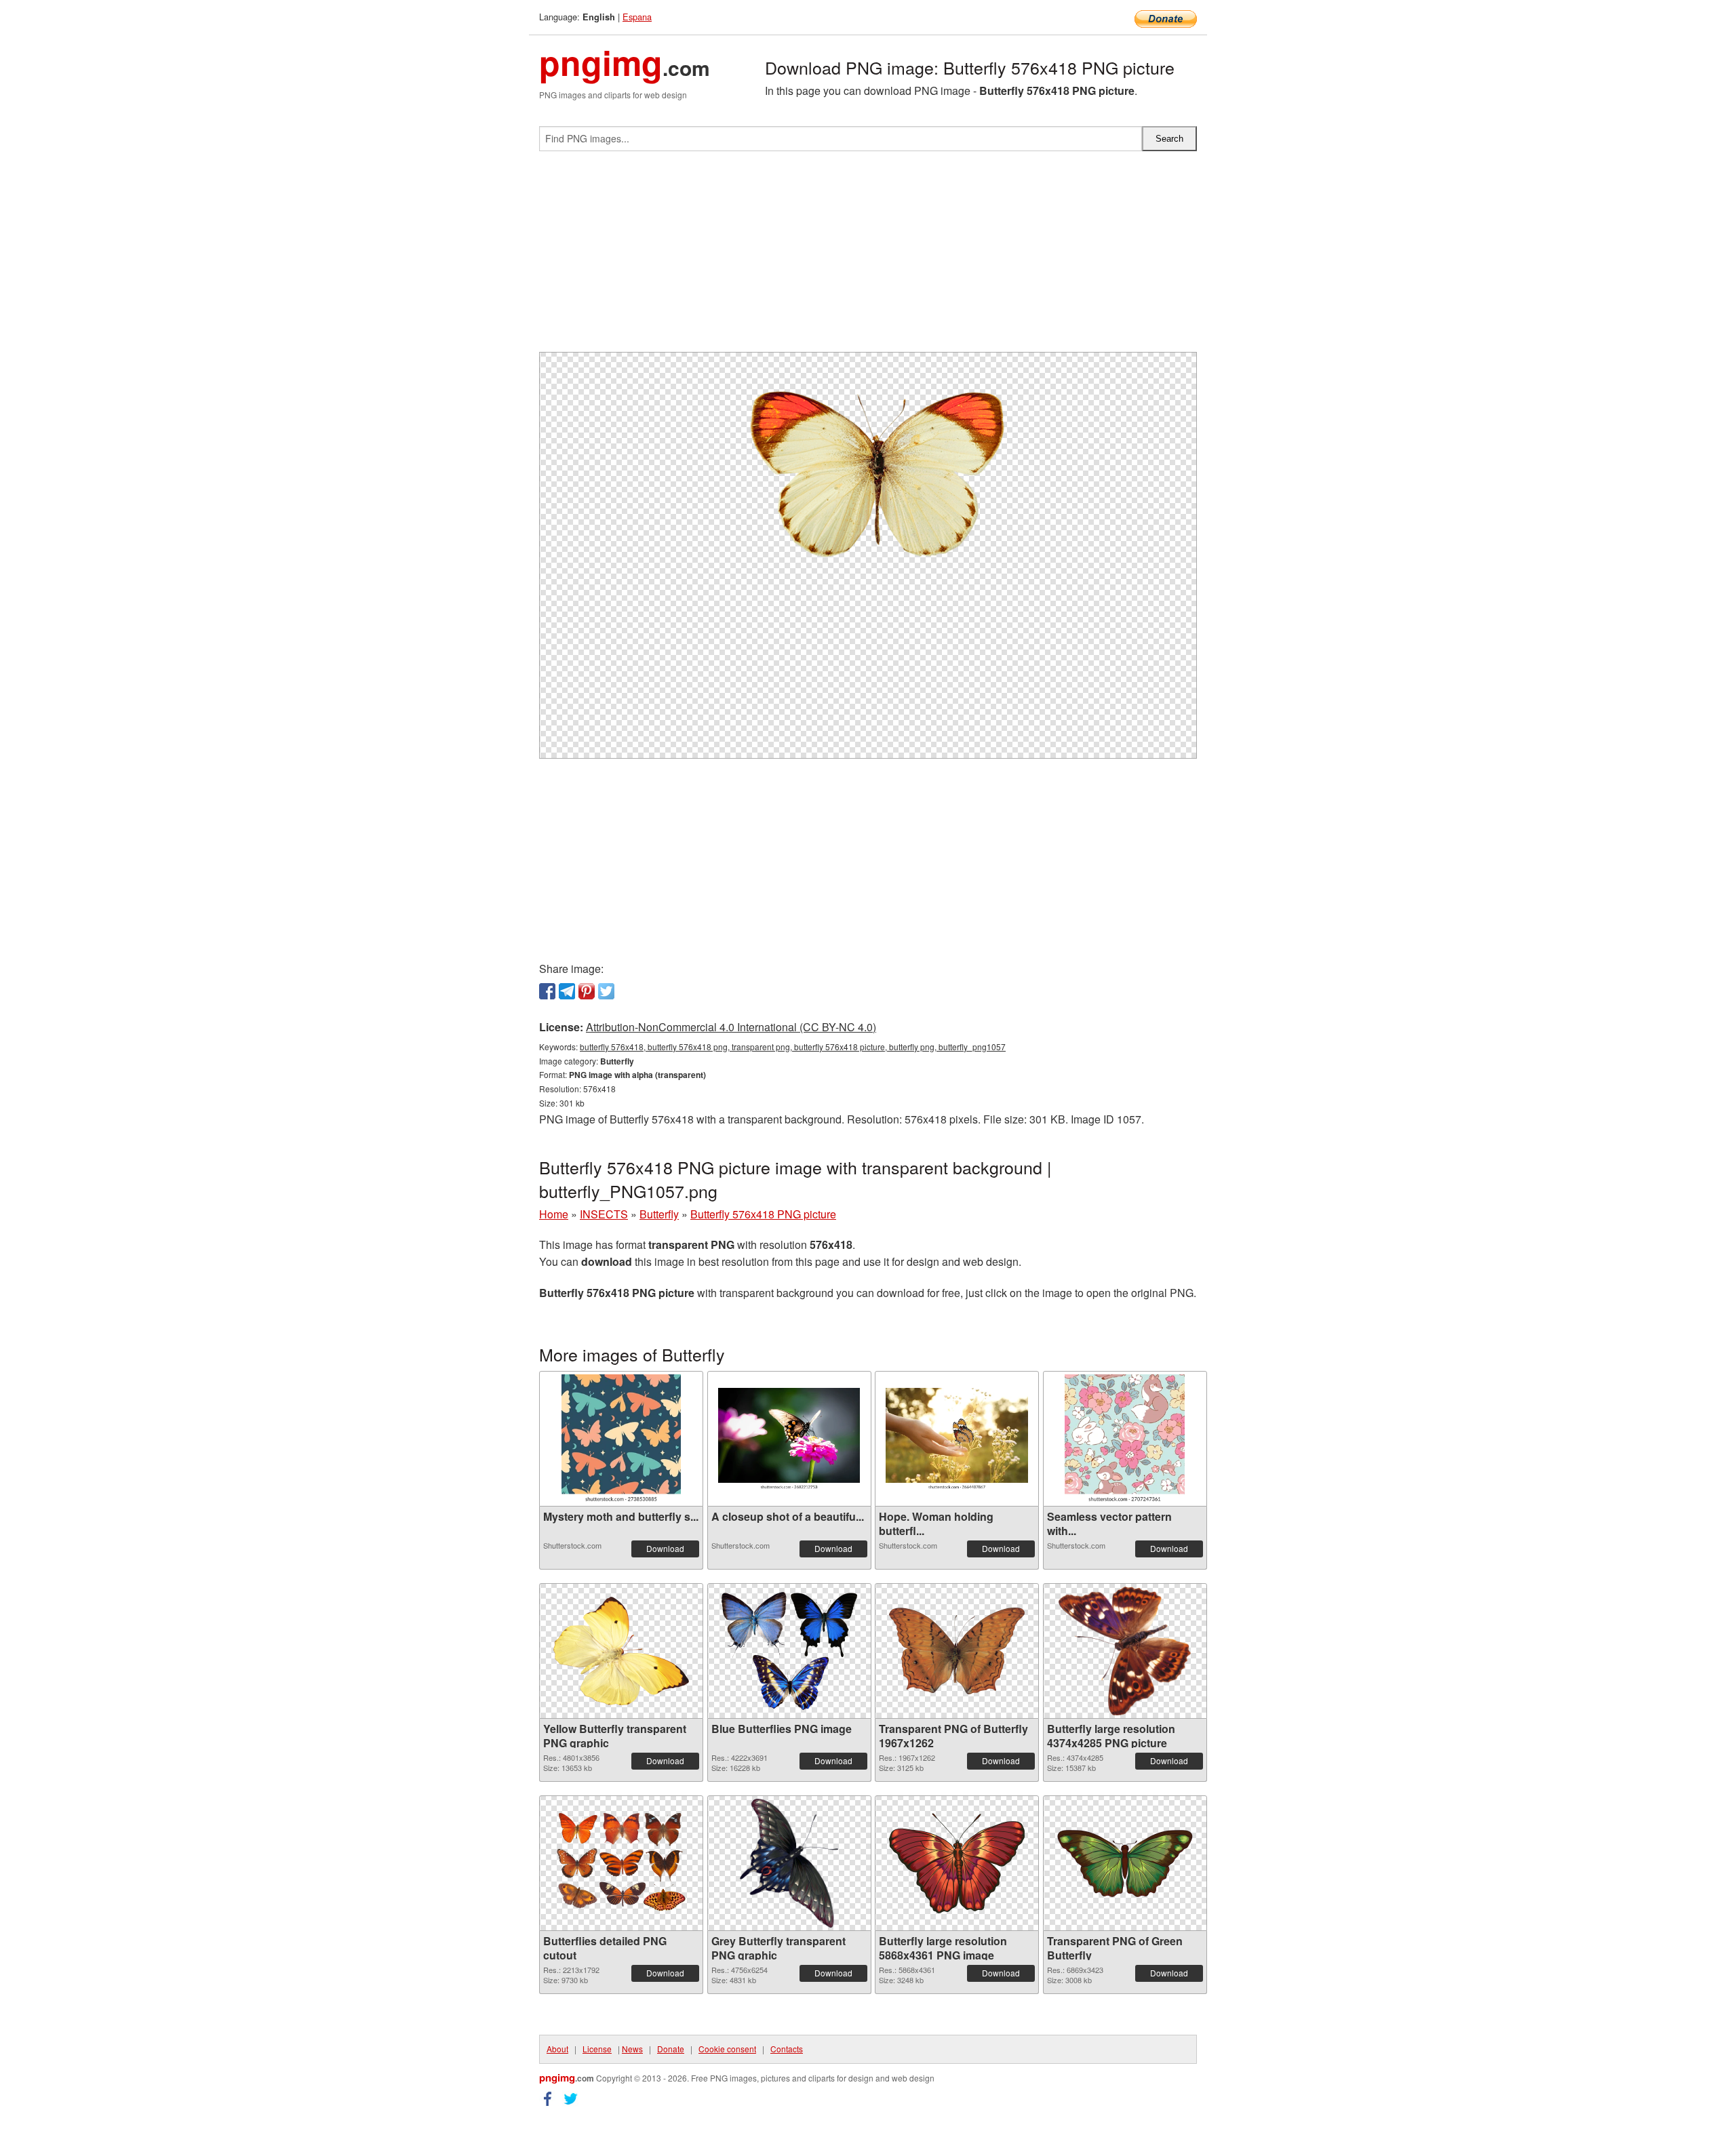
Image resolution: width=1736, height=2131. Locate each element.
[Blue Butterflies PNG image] (789, 1651)
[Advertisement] (868, 257)
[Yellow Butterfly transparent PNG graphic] (621, 1651)
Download (665, 1548)
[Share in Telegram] (567, 991)
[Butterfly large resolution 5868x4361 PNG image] (957, 1863)
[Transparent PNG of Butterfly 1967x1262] (957, 1651)
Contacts (787, 2049)
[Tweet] (606, 991)
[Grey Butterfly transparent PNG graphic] (789, 1863)
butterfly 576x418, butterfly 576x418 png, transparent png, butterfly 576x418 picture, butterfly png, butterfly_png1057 (793, 1047)
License (597, 2049)
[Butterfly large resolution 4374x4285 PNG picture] (1125, 1651)
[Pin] (587, 991)
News (632, 2049)
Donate (671, 2049)
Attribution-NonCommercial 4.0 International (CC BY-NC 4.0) (731, 1027)
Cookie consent (727, 2049)
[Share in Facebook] (547, 991)
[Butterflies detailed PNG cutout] (621, 1864)
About (557, 2049)
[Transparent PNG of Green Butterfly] (1125, 1864)
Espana (637, 17)
